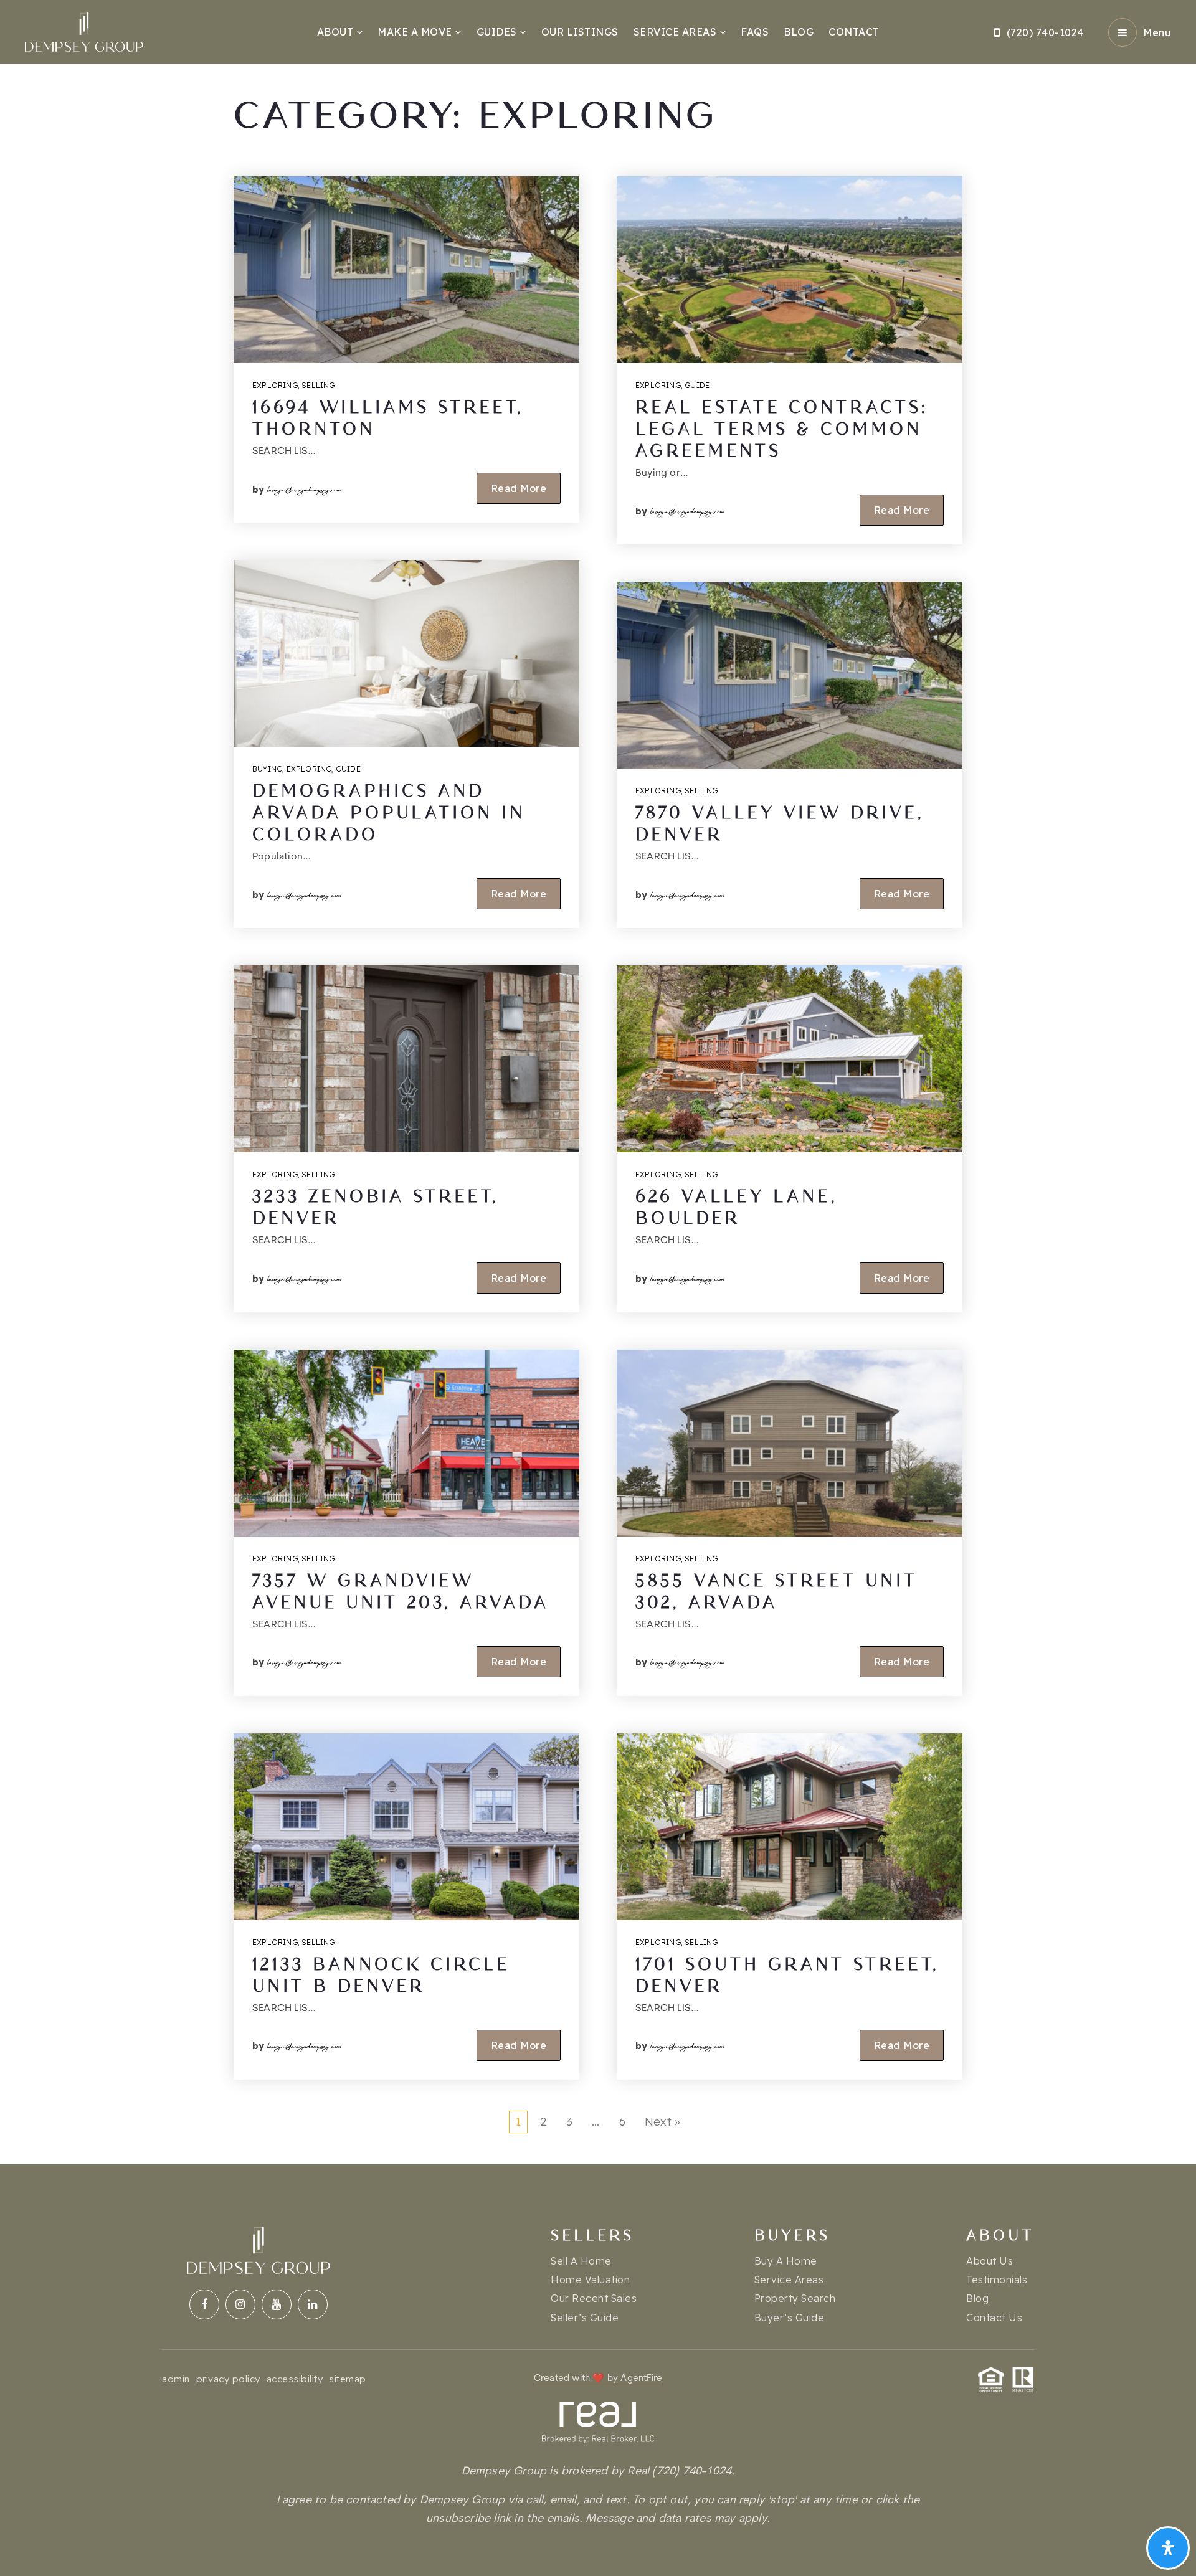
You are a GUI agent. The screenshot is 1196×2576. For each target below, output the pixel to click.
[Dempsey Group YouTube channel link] (277, 2304)
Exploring (275, 385)
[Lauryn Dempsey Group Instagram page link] (240, 2304)
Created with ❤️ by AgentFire (598, 2379)
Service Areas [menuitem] (676, 32)
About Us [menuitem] (990, 2261)
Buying (267, 769)
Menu (1157, 32)
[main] (598, 1082)
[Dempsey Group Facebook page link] (204, 2304)
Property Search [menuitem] (795, 2298)
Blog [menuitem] (799, 32)
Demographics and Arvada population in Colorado (389, 813)
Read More (519, 488)
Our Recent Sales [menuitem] (594, 2298)
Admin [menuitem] (176, 2379)
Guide (348, 769)
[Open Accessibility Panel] (1168, 2548)
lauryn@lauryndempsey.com (305, 488)
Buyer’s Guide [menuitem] (790, 2318)
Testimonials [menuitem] (997, 2280)
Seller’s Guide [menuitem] (585, 2318)
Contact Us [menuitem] (994, 2318)
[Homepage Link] (84, 31)
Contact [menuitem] (854, 32)
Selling (318, 385)
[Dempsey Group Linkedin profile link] (313, 2304)
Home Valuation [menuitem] (590, 2280)
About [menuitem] (337, 32)
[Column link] (598, 2465)
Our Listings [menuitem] (580, 32)
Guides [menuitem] (498, 32)
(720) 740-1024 (1045, 32)
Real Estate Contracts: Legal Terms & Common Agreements (781, 429)
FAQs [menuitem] (755, 32)
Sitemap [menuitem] (348, 2379)
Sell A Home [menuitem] (581, 2261)
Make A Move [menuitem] (416, 32)
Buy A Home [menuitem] (786, 2261)
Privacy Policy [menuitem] (228, 2379)
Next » (662, 2122)
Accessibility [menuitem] (295, 2379)
